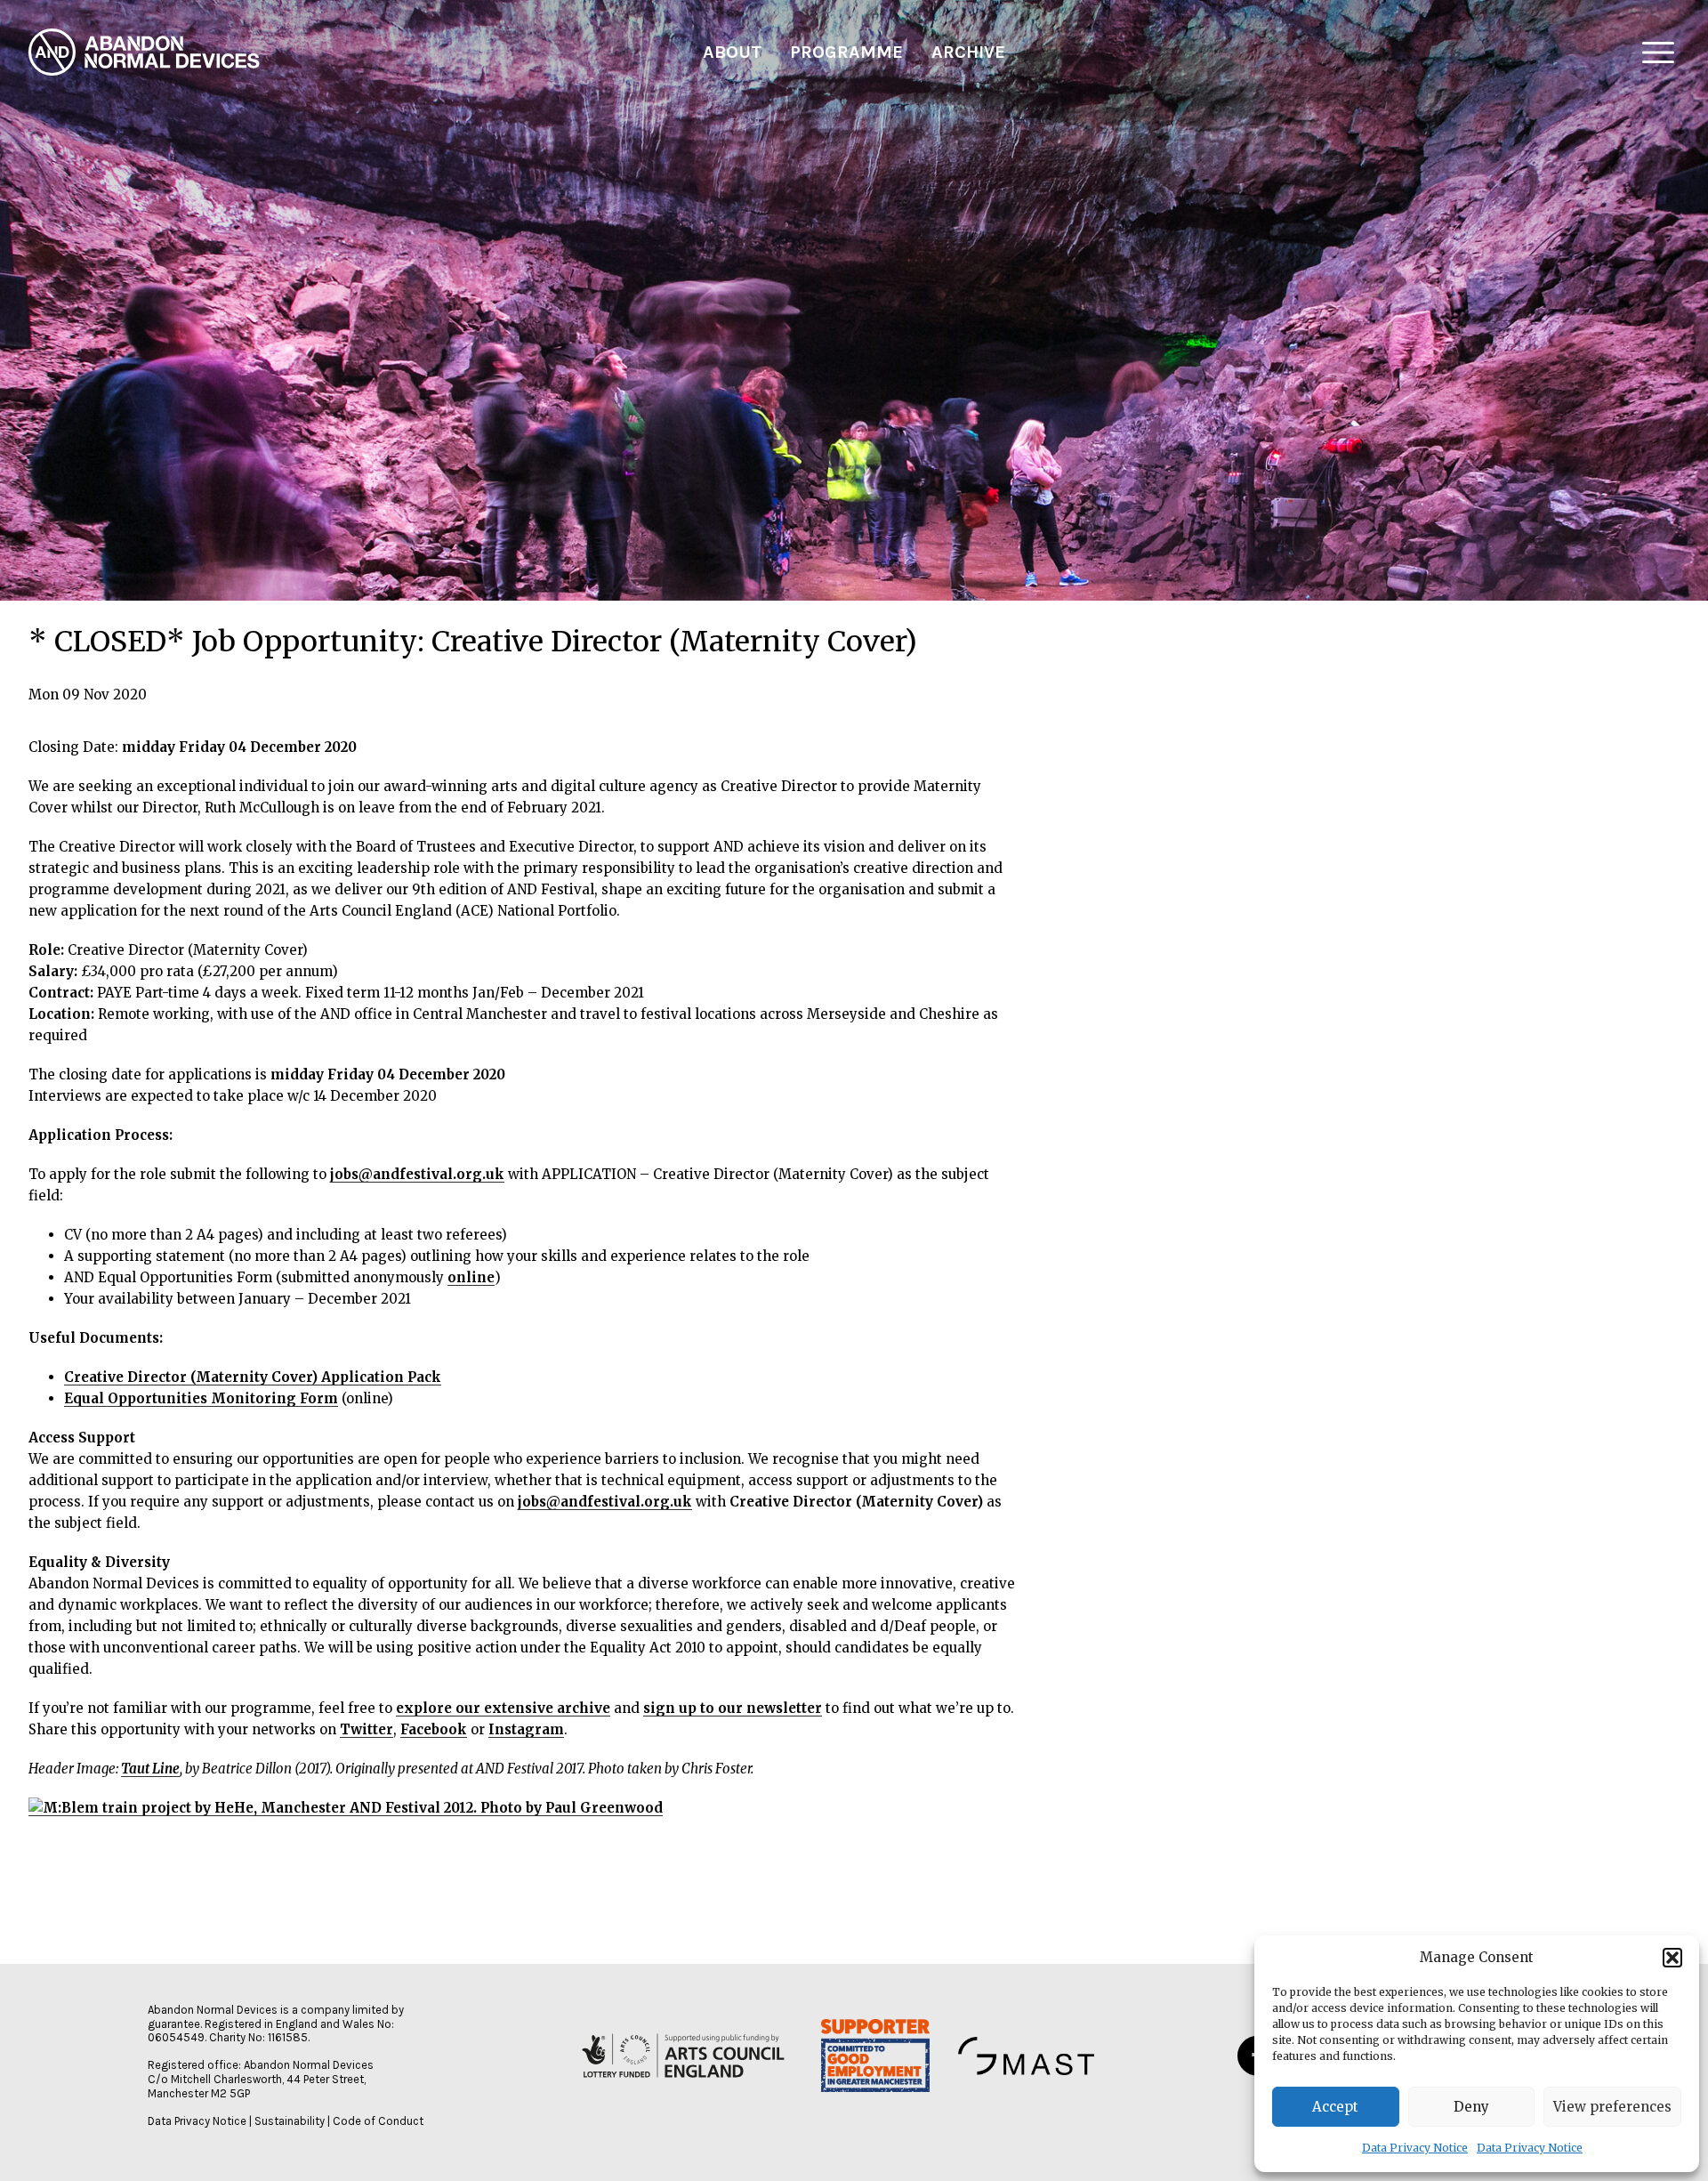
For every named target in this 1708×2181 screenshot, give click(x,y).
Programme (846, 52)
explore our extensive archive (503, 1708)
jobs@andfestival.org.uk (417, 1174)
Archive (968, 52)
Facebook (434, 1729)
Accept (1335, 2107)
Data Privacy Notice (1415, 2148)
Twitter (367, 1729)
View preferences (1612, 2107)
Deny (1471, 2107)
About (732, 52)
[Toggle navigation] (1658, 53)
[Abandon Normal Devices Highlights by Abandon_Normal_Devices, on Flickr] (346, 1808)
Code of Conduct (378, 2121)
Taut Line (150, 1769)
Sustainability (290, 2121)
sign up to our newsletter (733, 1708)
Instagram (526, 1729)
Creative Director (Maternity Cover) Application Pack (253, 1377)
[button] (1672, 1958)
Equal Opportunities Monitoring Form (201, 1398)
